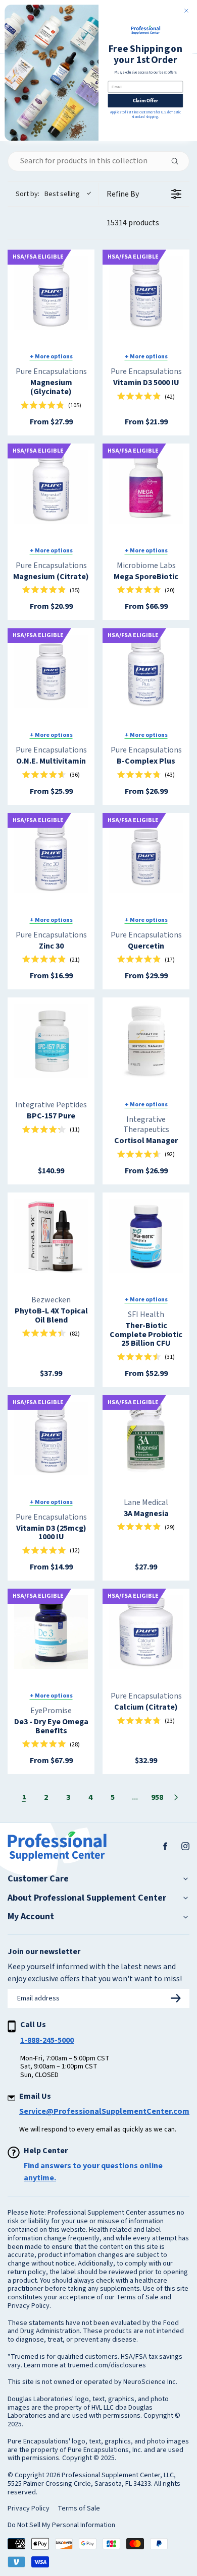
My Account (31, 1917)
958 (157, 1797)
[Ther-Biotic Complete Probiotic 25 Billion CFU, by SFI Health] (146, 1236)
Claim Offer (146, 101)
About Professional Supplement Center (87, 1898)
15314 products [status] (133, 223)
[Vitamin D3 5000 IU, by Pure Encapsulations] (146, 293)
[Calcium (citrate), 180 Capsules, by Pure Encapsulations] (146, 1632)
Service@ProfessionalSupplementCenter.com (104, 2111)
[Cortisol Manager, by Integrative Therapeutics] (146, 1041)
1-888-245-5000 (47, 2040)
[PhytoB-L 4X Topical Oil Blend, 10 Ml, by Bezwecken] (51, 1236)
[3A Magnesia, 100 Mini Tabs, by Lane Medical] (146, 1438)
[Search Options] (179, 161)
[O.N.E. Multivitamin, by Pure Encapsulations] (51, 671)
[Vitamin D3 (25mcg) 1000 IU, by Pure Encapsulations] (51, 1438)
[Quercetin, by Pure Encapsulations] (146, 856)
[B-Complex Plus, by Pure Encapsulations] (146, 671)
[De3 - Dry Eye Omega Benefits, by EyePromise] (51, 1632)
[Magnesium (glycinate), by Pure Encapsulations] (51, 293)
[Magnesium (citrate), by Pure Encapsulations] (51, 487)
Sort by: (48, 194)
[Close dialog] (186, 11)
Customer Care (38, 1879)
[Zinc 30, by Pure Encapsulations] (51, 856)
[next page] (176, 1797)
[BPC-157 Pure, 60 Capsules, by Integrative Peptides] (51, 1041)
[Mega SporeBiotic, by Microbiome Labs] (146, 487)
